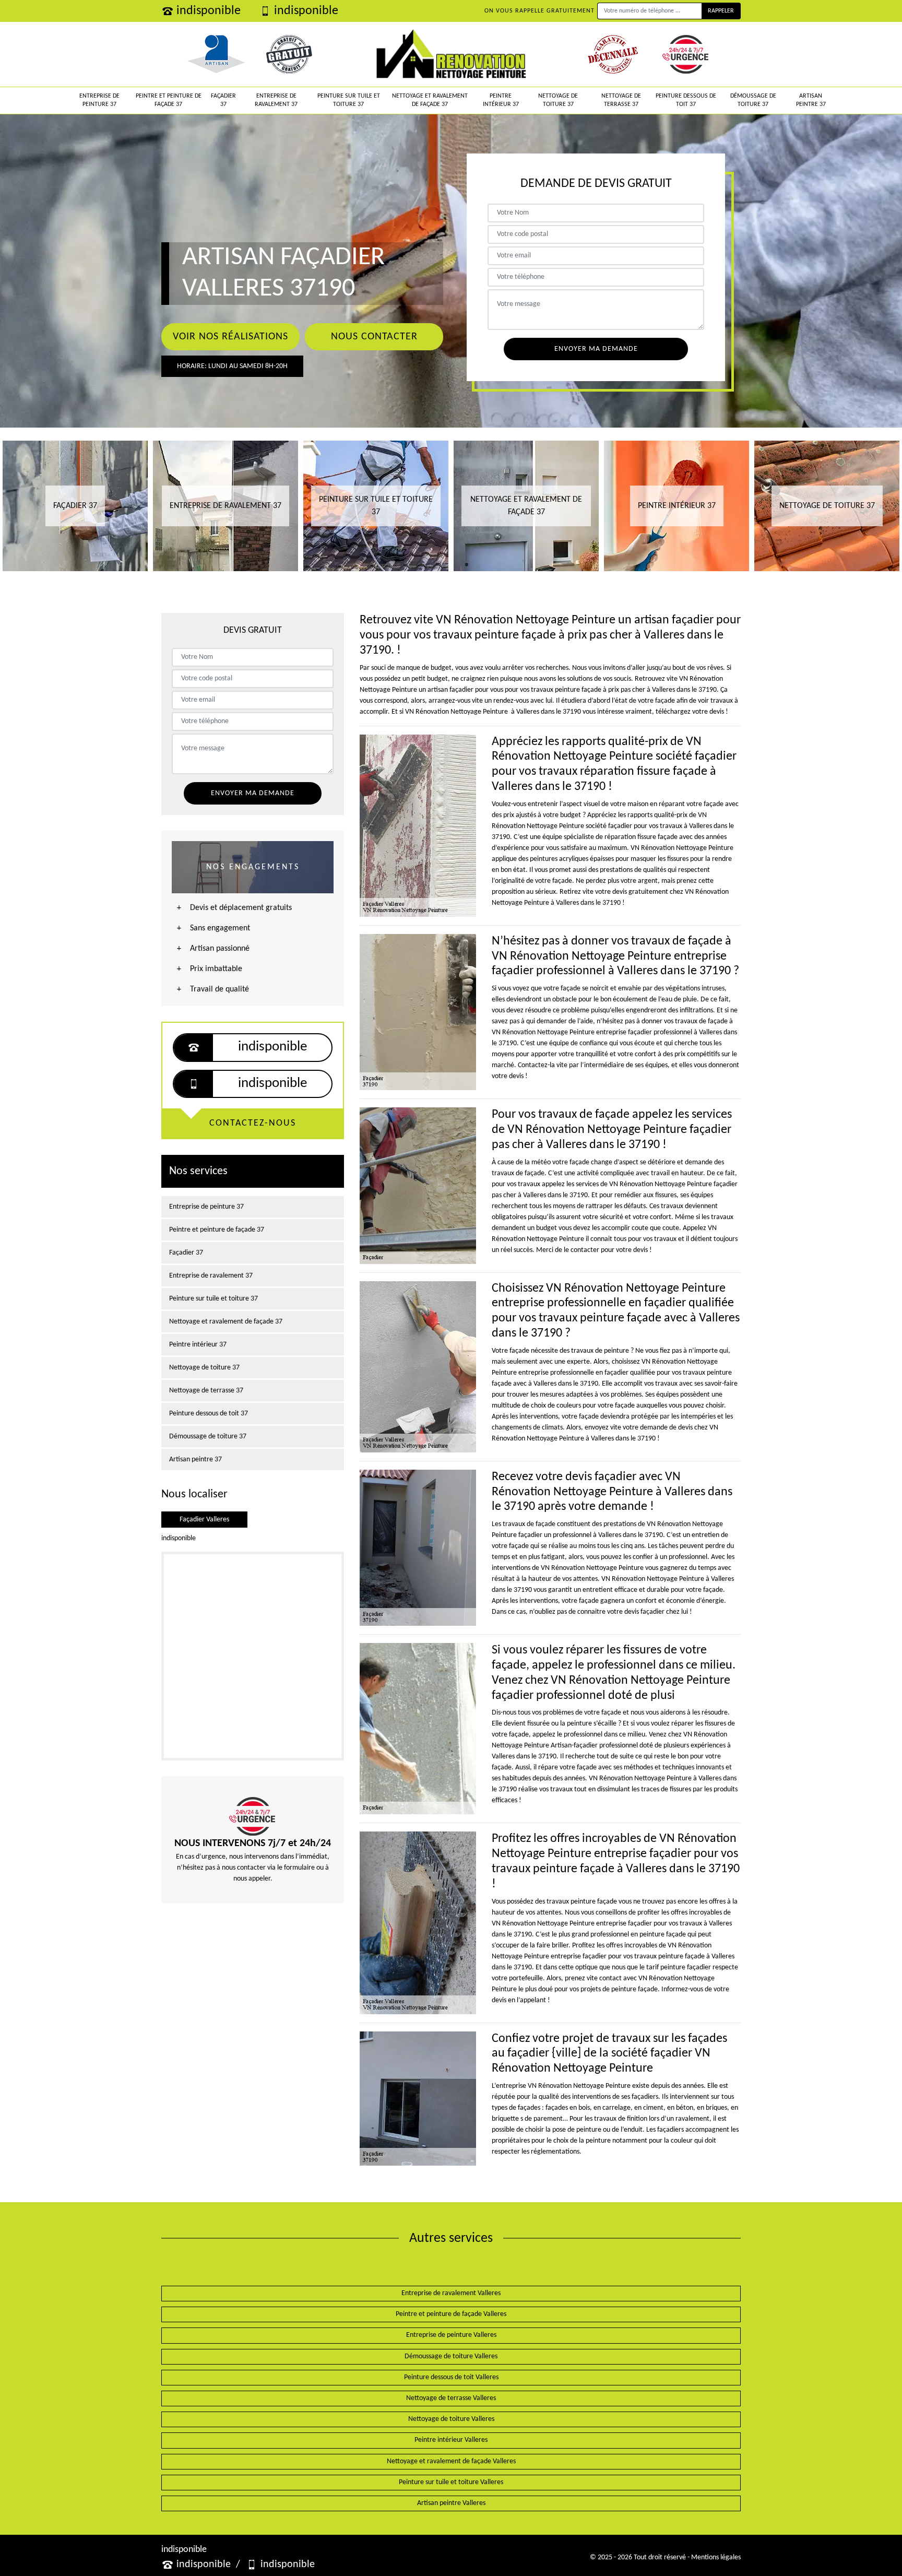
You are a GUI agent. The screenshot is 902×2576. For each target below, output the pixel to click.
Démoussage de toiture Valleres (451, 2356)
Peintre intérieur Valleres (451, 2440)
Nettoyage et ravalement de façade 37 (430, 100)
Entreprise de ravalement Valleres (451, 2293)
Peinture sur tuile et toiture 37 (349, 100)
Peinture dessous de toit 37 (686, 100)
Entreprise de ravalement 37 (276, 100)
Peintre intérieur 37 (501, 100)
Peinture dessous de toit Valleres (451, 2377)
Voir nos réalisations (230, 337)
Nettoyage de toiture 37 (558, 100)
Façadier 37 (223, 100)
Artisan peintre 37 (811, 100)
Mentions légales (716, 2557)
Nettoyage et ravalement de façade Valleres (451, 2461)
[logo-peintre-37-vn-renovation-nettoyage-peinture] (451, 54)
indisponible (209, 11)
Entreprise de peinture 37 (99, 100)
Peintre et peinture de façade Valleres (451, 2314)
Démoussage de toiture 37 (753, 100)
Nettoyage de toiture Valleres (451, 2419)
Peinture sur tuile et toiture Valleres (451, 2482)
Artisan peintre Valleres (451, 2503)
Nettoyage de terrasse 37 (621, 100)
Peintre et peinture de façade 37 (169, 100)
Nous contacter (374, 337)
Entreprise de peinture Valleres (451, 2335)
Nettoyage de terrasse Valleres (451, 2398)
